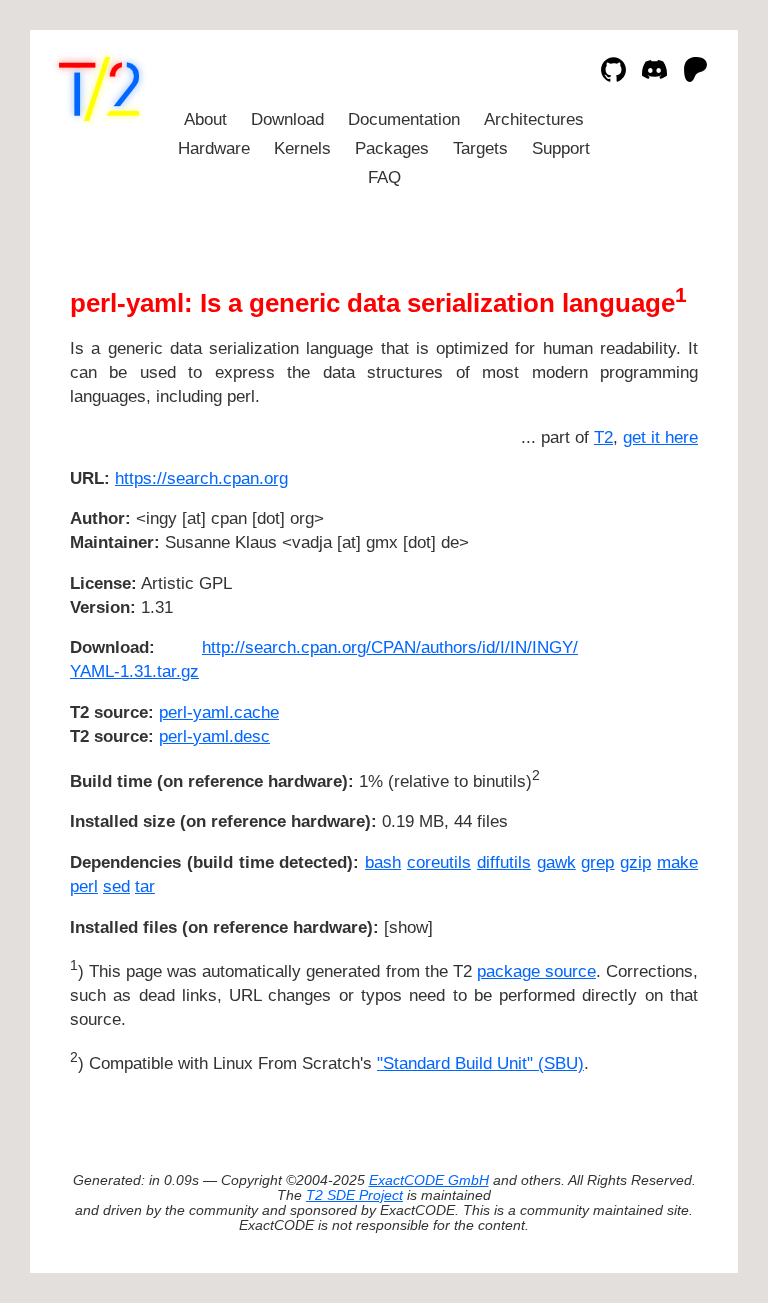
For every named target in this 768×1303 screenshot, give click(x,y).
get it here (660, 437)
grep (597, 862)
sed (116, 886)
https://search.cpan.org (201, 478)
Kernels (302, 148)
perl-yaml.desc (214, 736)
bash (383, 862)
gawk (556, 862)
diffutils (504, 862)
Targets (480, 148)
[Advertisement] (638, 597)
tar (145, 886)
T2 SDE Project (354, 1195)
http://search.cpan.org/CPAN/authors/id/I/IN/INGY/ (390, 647)
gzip (635, 862)
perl (84, 886)
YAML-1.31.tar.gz (134, 671)
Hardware (214, 148)
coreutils (439, 862)
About (205, 119)
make (677, 862)
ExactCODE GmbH (429, 1180)
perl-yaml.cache (219, 712)
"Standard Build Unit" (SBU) (480, 1063)
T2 (603, 437)
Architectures (534, 119)
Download (287, 119)
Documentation (404, 119)
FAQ (384, 177)
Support (561, 148)
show (408, 927)
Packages (392, 148)
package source (536, 971)
